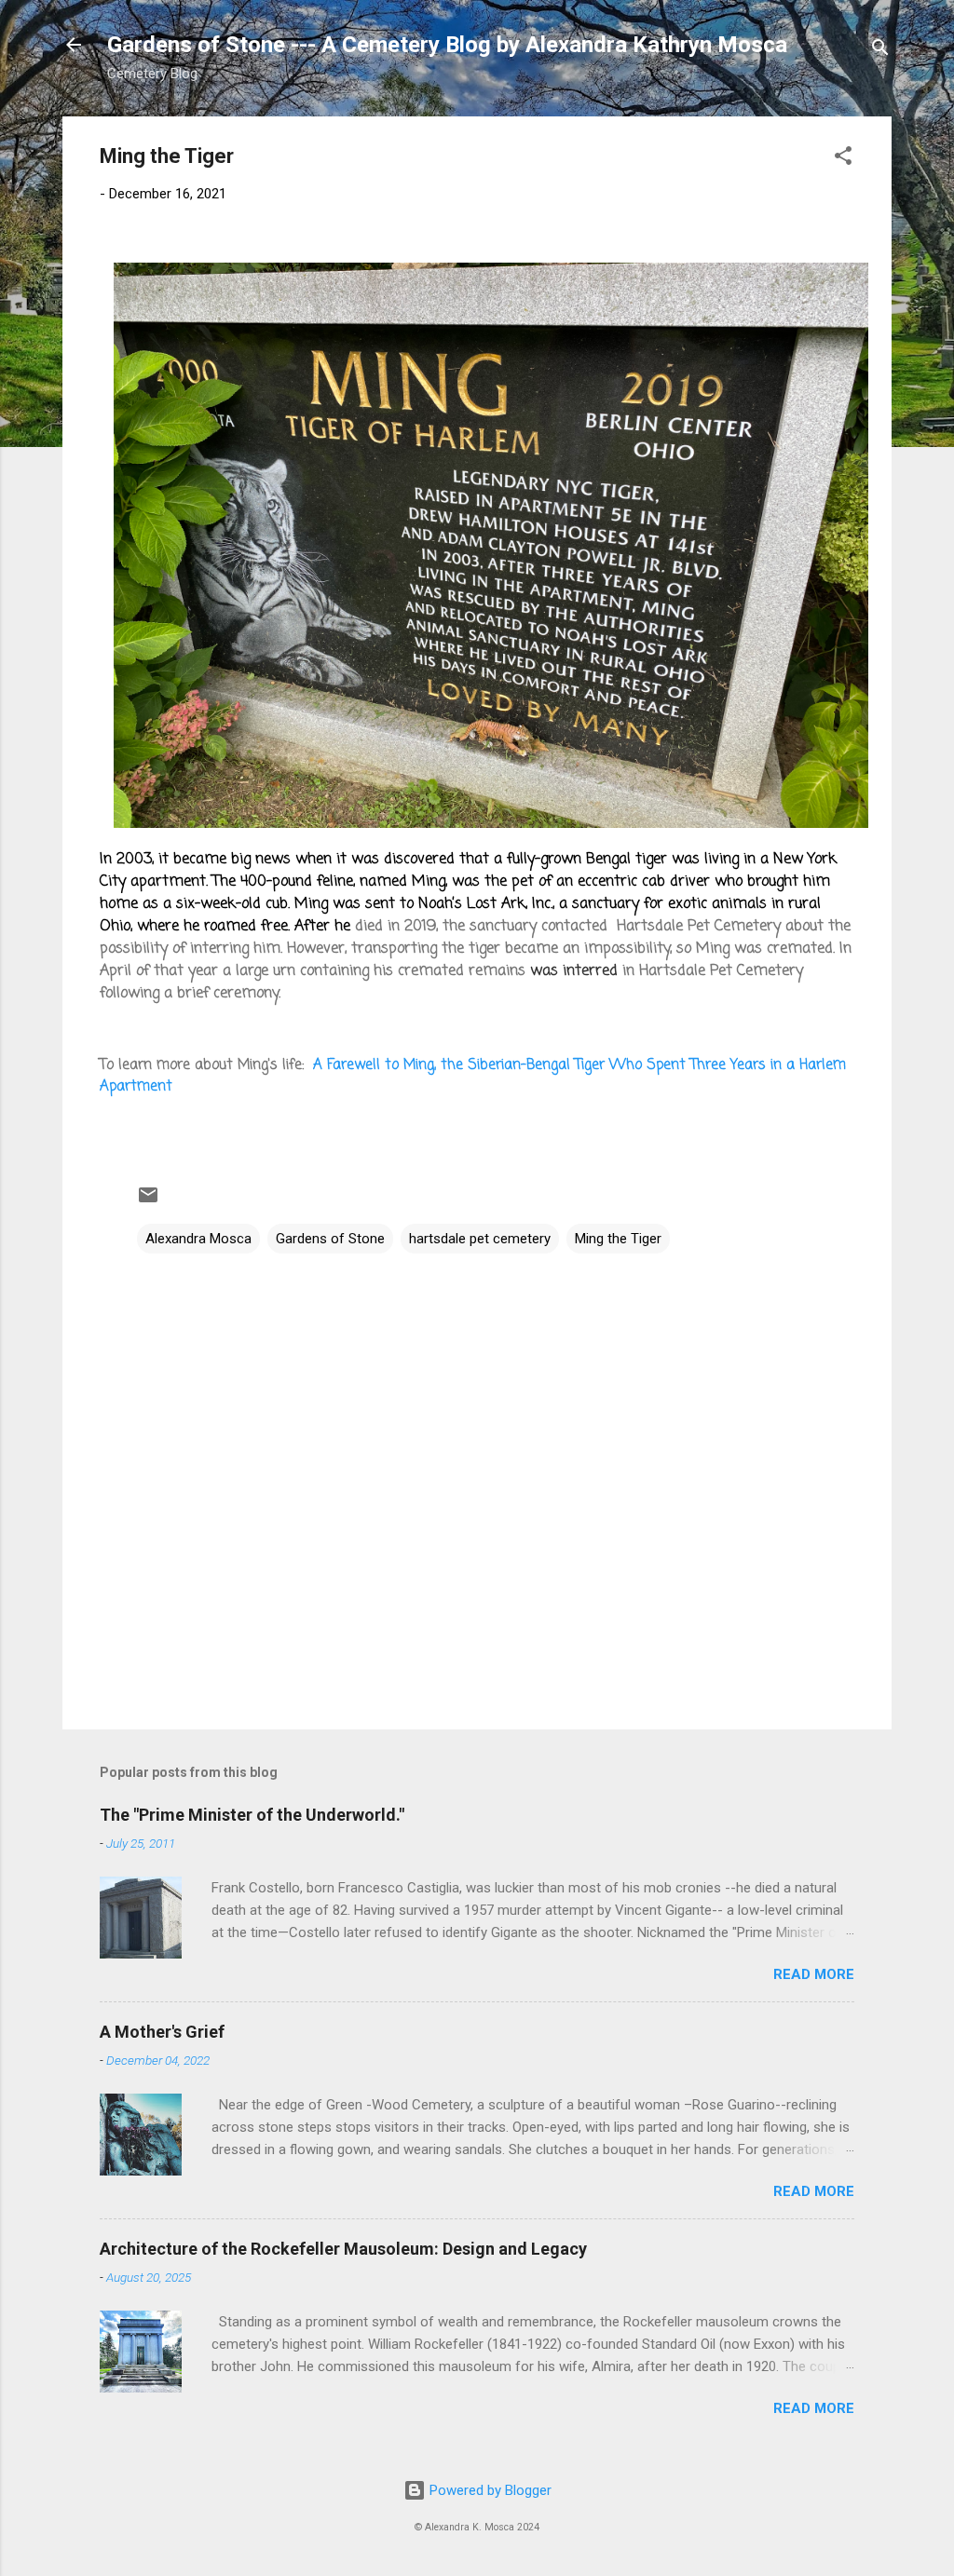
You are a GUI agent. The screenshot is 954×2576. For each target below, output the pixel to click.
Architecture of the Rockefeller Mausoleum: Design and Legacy (343, 2249)
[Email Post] (148, 1201)
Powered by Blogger (489, 2490)
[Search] (880, 51)
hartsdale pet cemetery (480, 1239)
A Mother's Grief (162, 2032)
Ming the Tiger (618, 1239)
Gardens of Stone (330, 1239)
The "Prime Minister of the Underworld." (252, 1815)
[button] (843, 159)
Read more (814, 1974)
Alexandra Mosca (198, 1239)
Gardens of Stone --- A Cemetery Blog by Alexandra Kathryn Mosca (447, 45)
